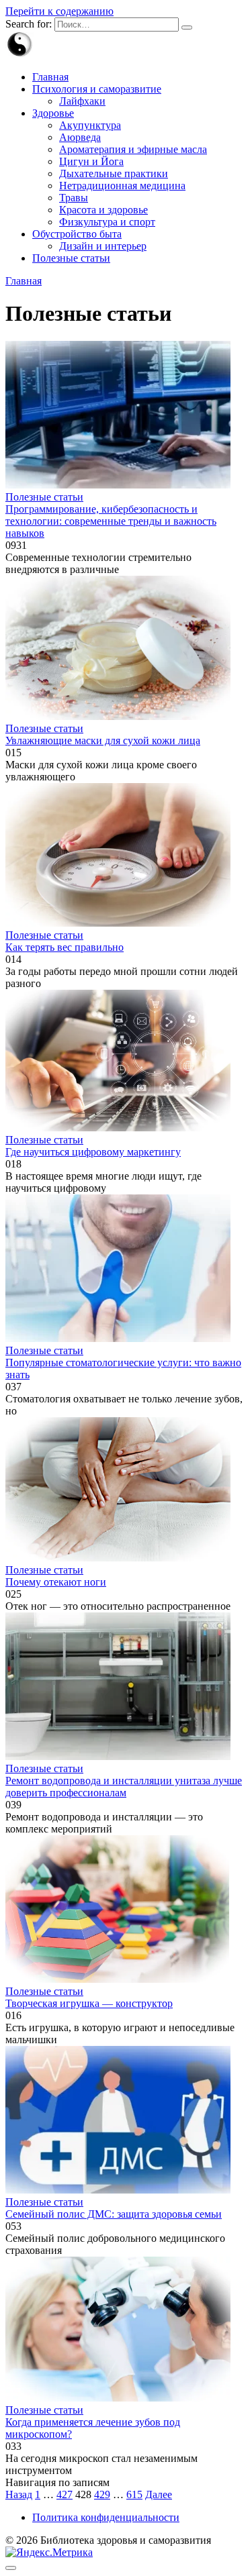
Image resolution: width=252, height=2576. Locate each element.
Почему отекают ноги (56, 1582)
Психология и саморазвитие (97, 89)
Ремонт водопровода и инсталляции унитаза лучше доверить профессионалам (124, 1787)
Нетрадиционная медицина (122, 186)
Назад (19, 2494)
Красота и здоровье (103, 210)
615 (134, 2494)
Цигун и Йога (91, 161)
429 (102, 2494)
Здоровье (53, 113)
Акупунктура (90, 125)
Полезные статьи (71, 258)
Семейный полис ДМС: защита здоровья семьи (114, 2214)
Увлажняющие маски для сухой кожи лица (103, 740)
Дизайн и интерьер (103, 246)
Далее (159, 2494)
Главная (50, 77)
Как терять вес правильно (65, 947)
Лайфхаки (82, 101)
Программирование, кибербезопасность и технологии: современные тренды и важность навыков (111, 521)
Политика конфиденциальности (106, 2517)
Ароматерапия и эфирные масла (133, 149)
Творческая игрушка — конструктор (89, 2003)
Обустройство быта (77, 234)
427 (65, 2494)
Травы (74, 198)
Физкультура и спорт (107, 222)
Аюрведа (80, 137)
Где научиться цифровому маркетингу (93, 1152)
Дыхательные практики (114, 173)
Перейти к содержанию (59, 11)
